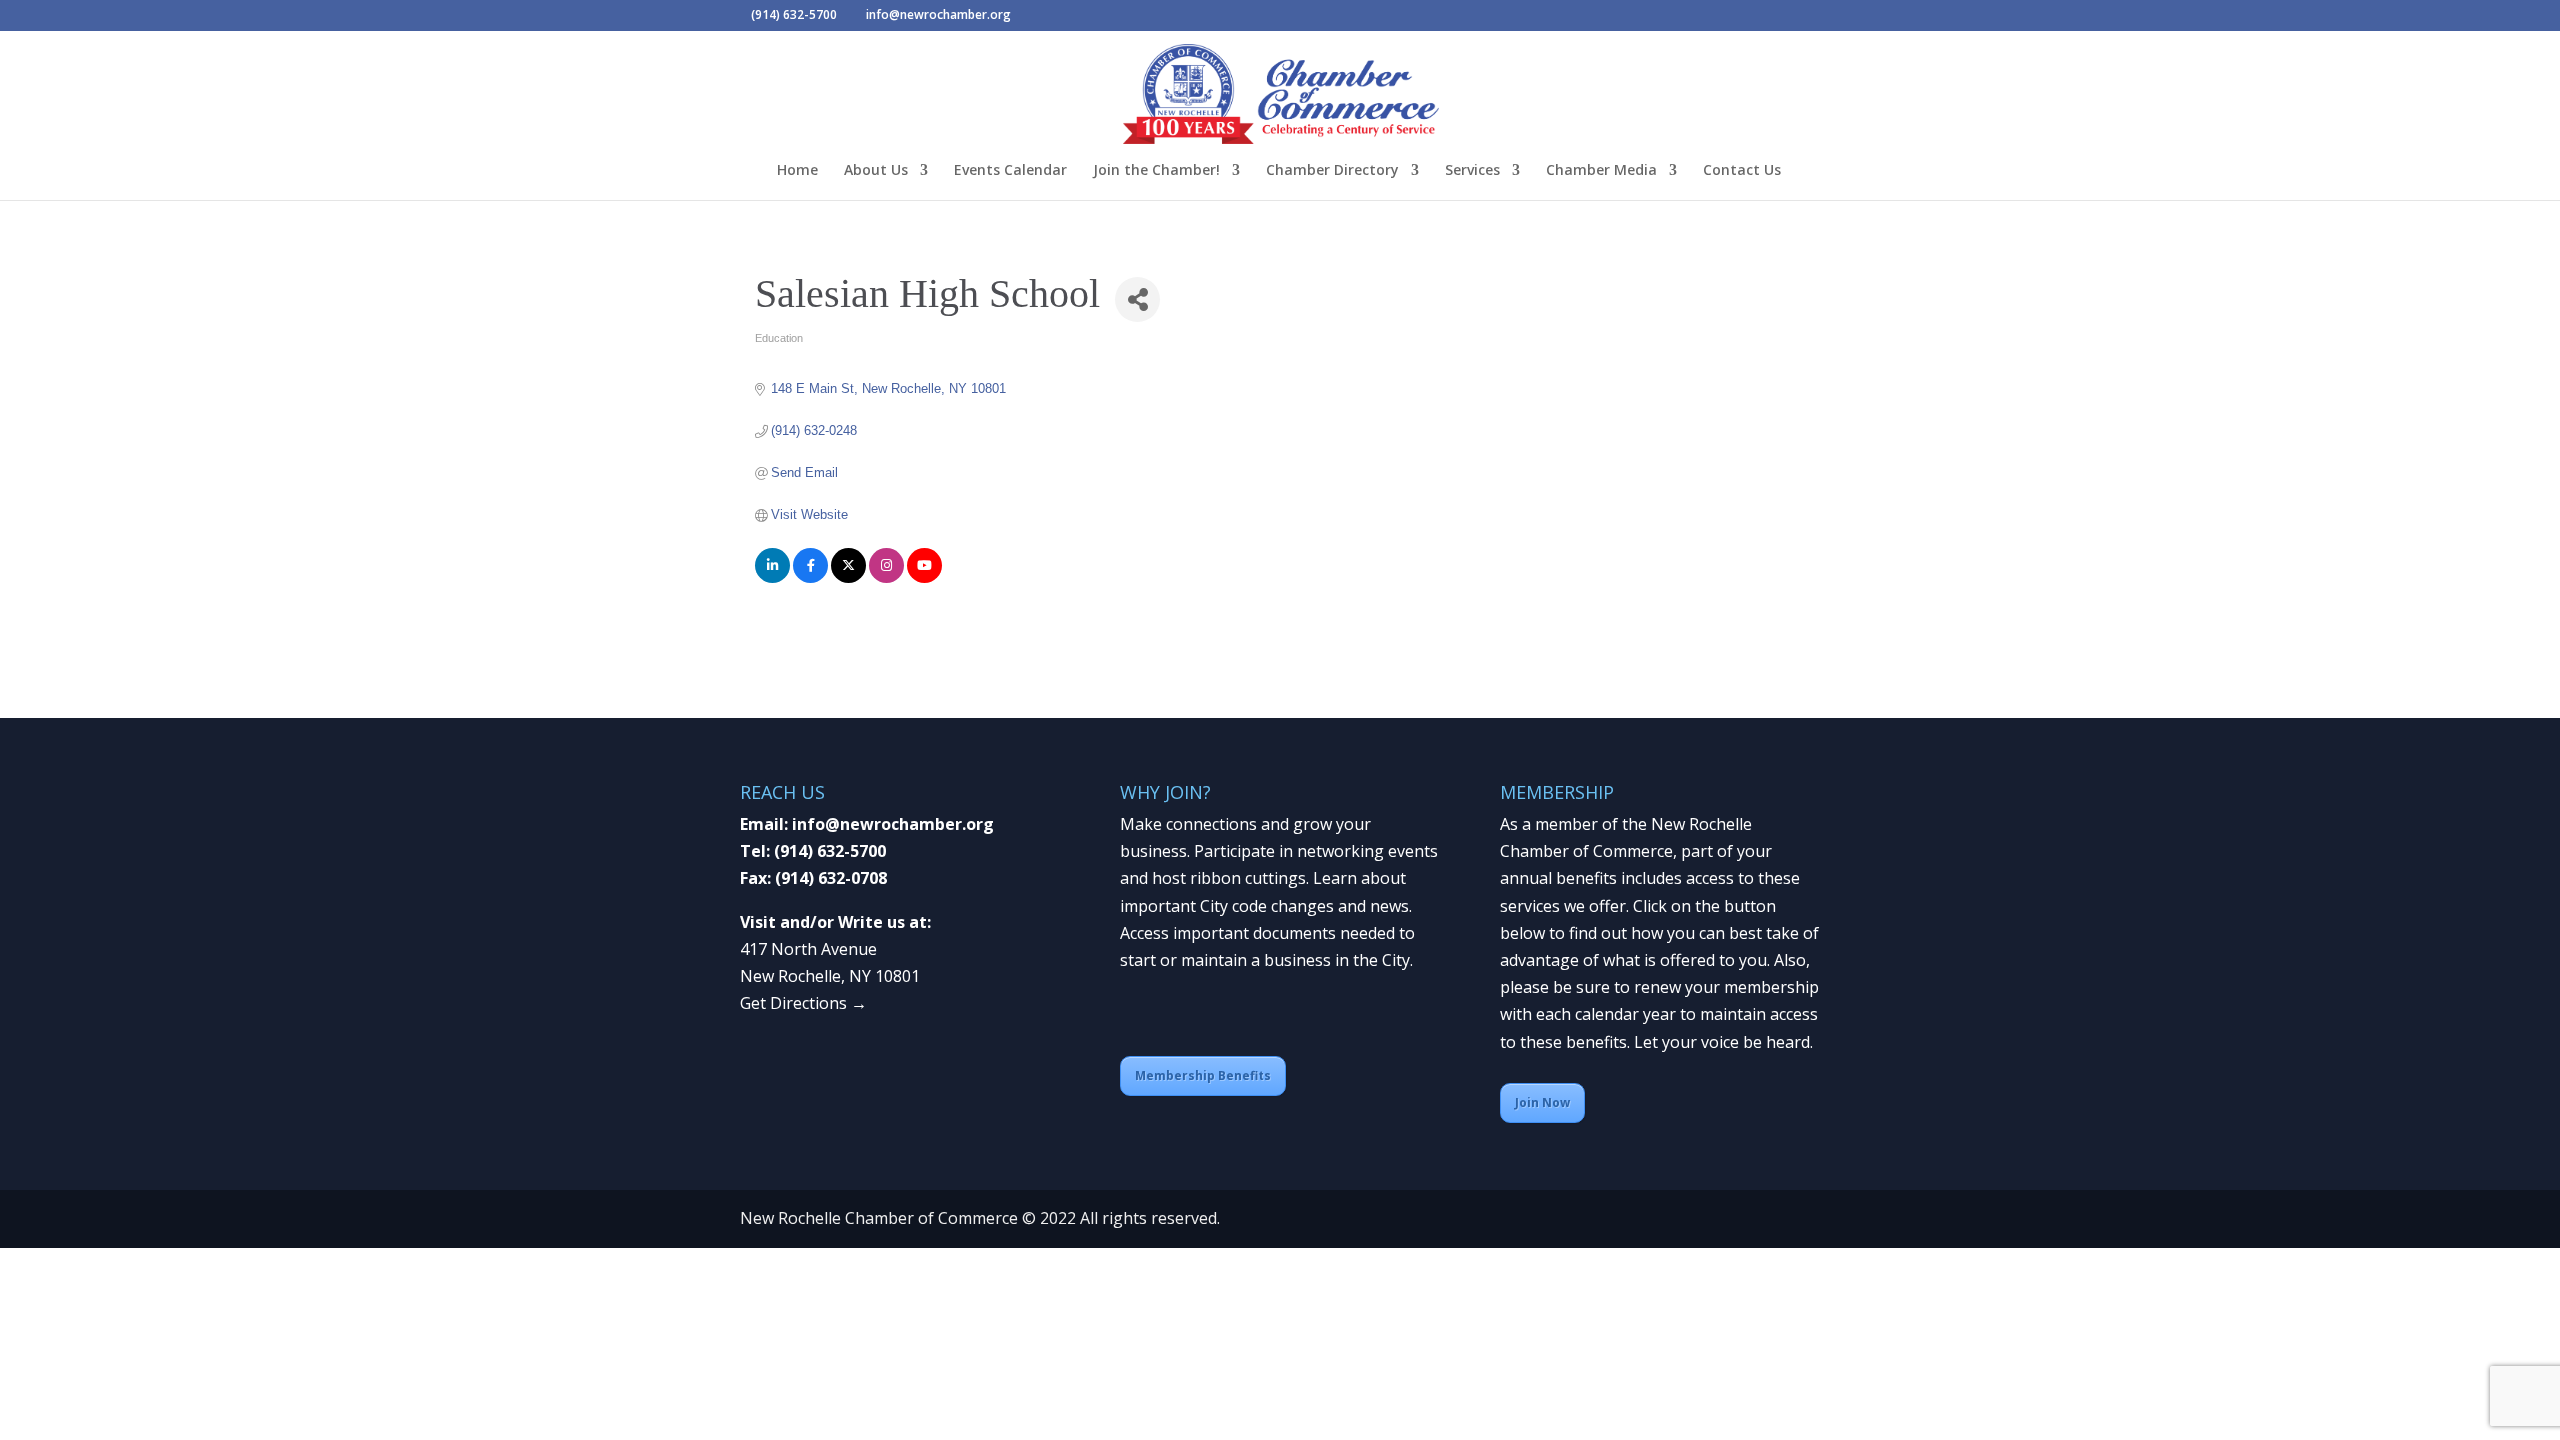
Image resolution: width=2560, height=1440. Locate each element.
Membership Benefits (1203, 1075)
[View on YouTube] (924, 578)
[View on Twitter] (848, 578)
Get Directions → (803, 1003)
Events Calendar (1010, 171)
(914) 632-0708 (831, 878)
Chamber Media (1601, 171)
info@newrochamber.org (893, 824)
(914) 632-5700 (830, 851)
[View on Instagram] (886, 578)
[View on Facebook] (810, 578)
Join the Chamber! (1156, 171)
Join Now (1542, 1102)
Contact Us (1742, 171)
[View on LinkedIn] (772, 578)
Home (797, 171)
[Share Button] (1137, 299)
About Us (876, 171)
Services (1472, 171)
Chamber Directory (1332, 171)
